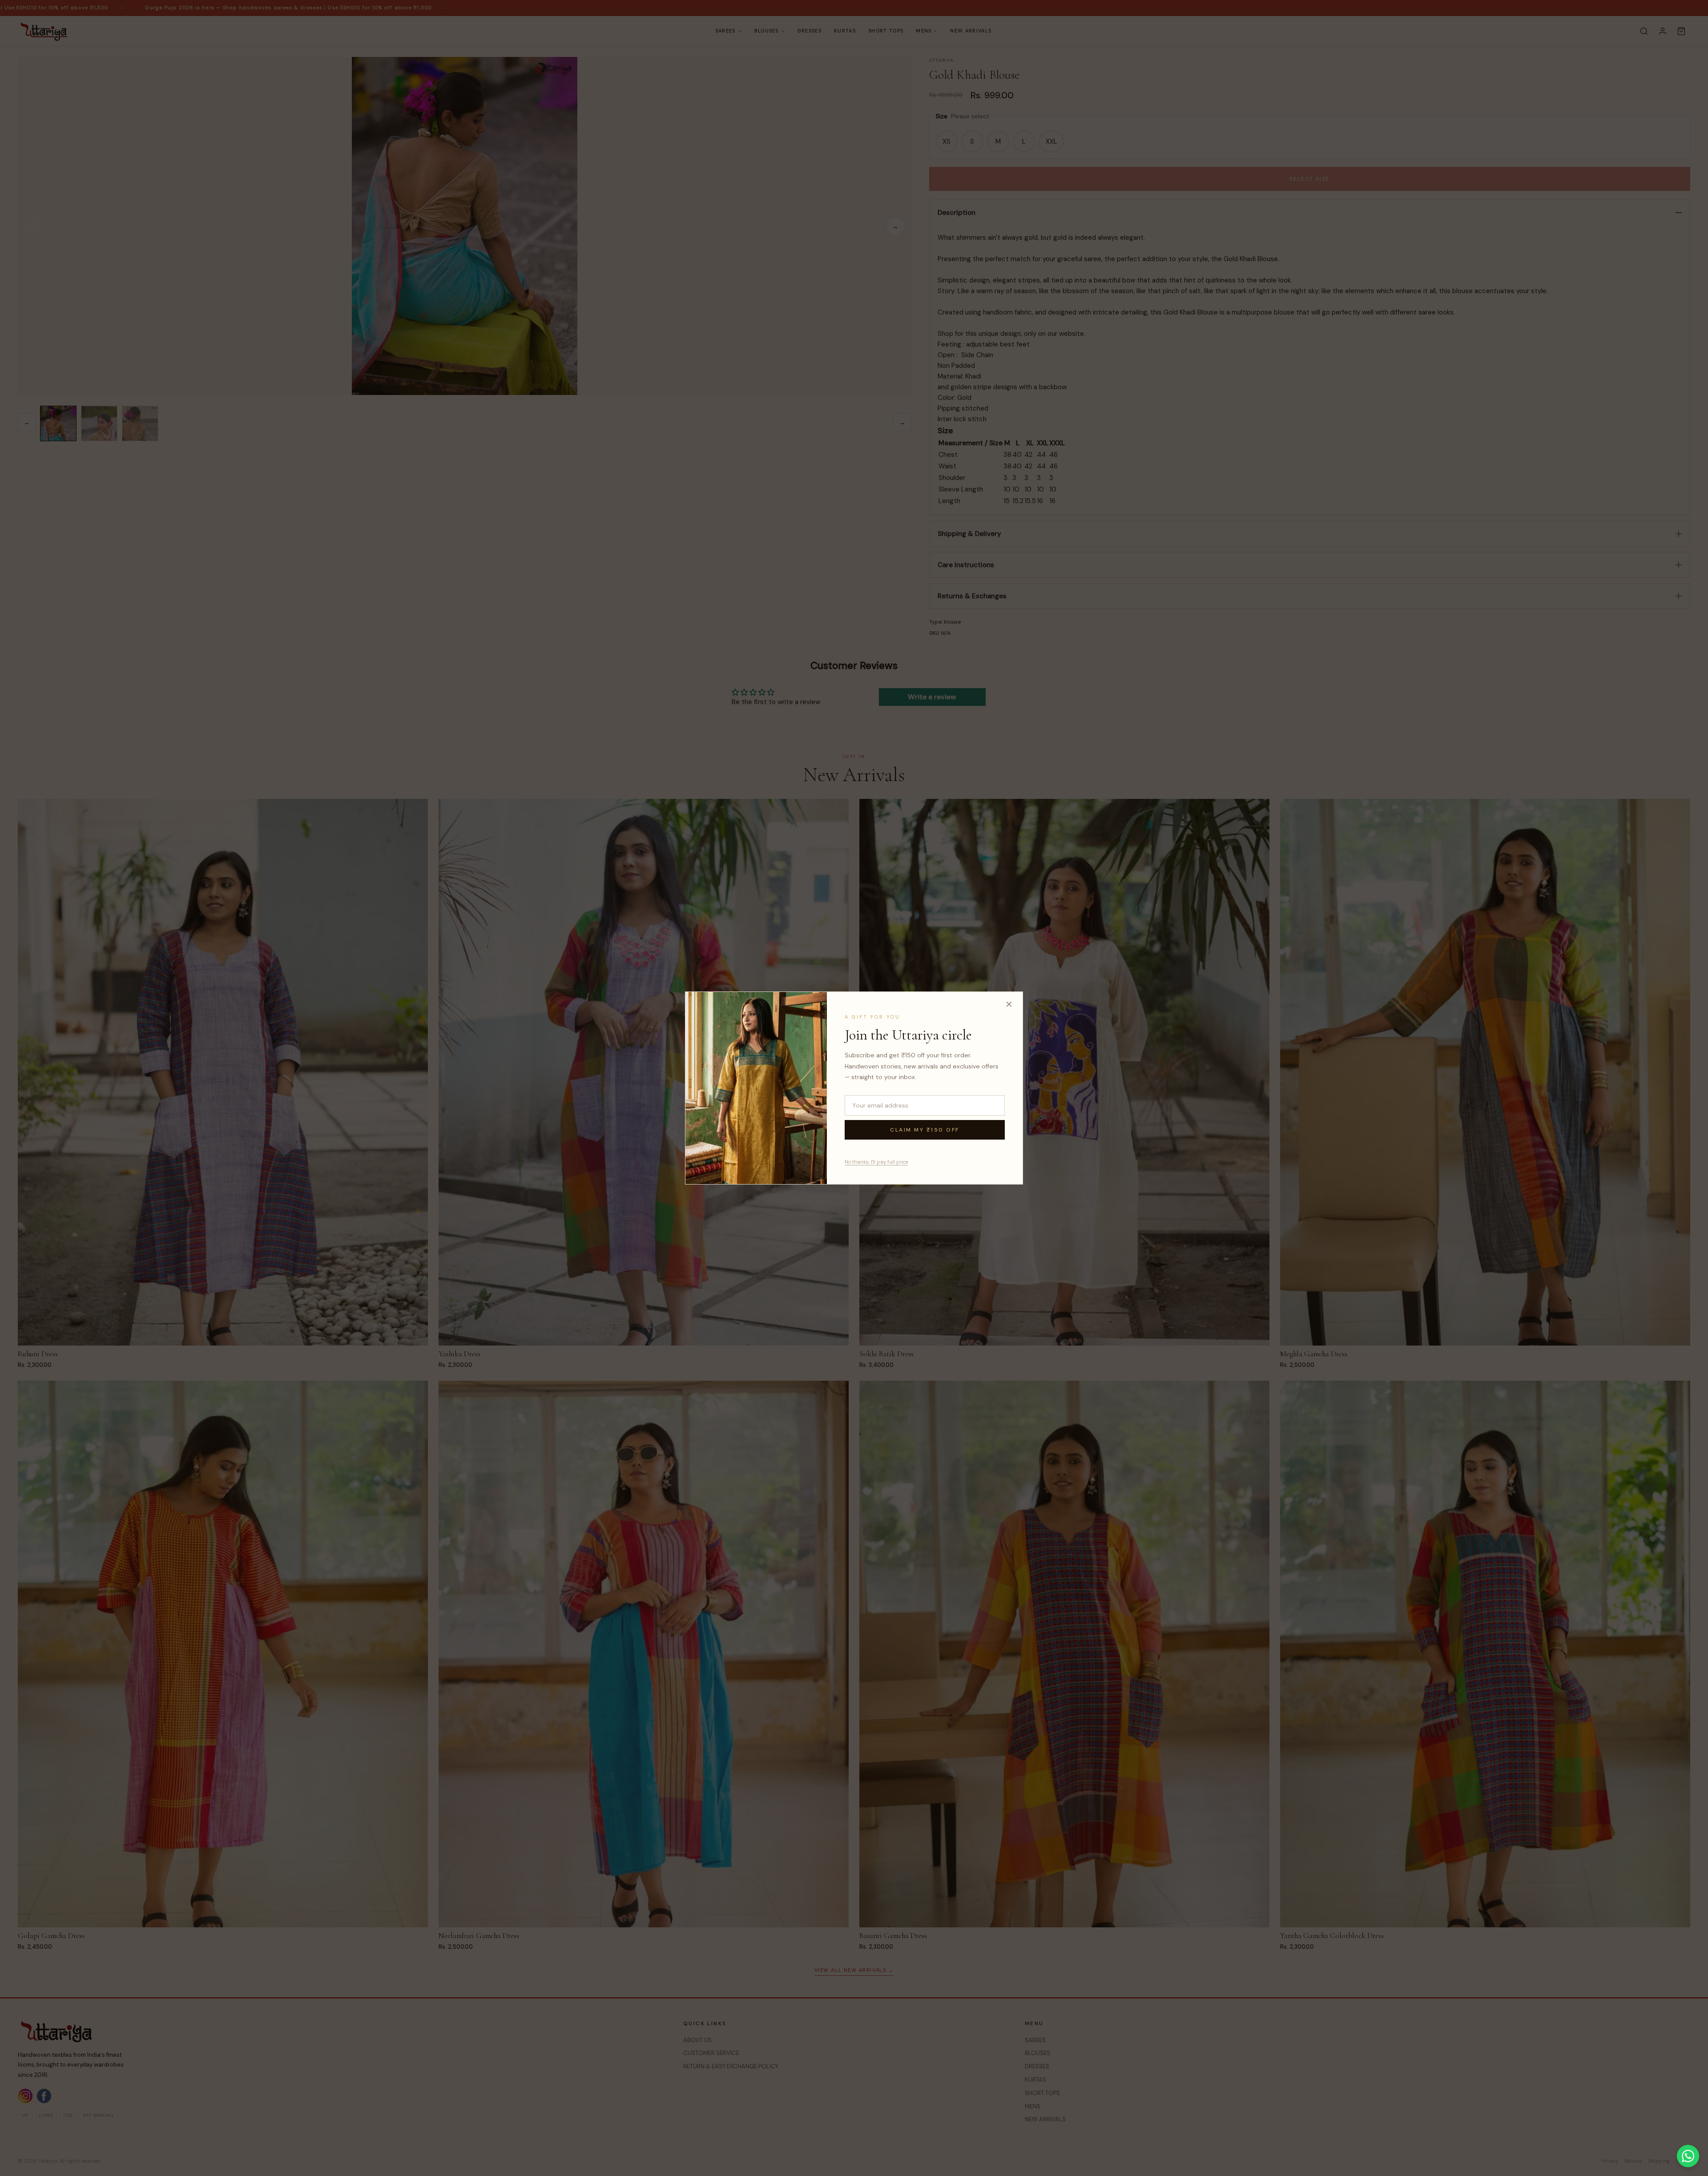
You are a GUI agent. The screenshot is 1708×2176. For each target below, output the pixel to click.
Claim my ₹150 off (925, 1130)
